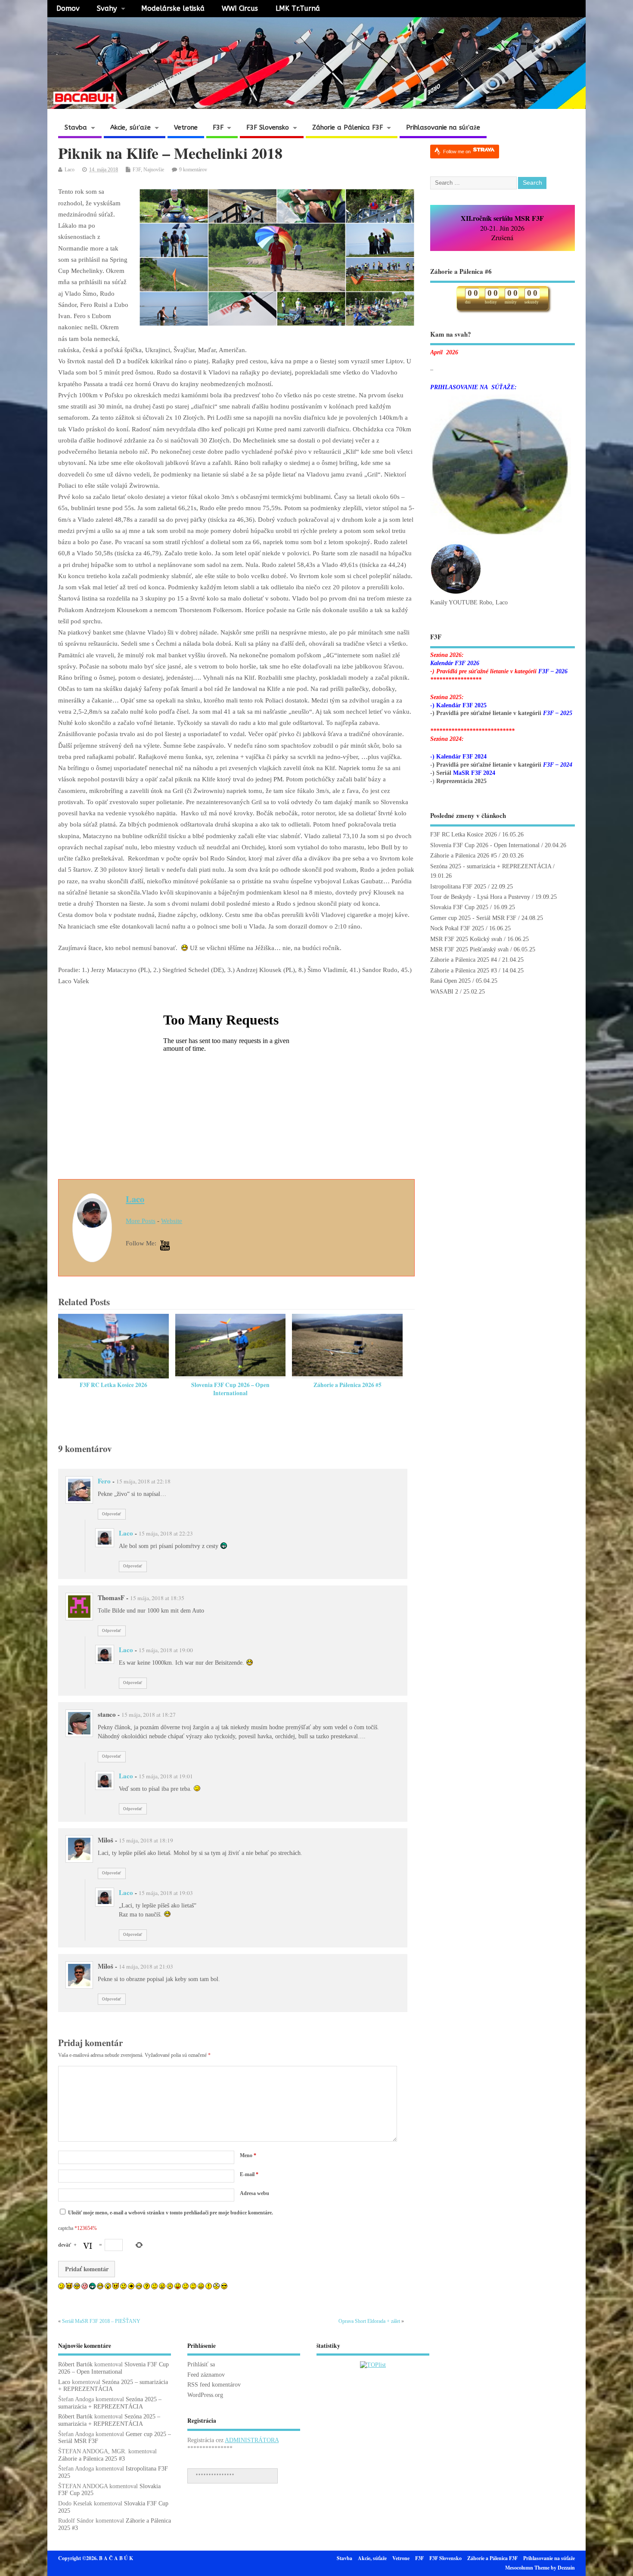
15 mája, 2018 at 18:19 (146, 1840)
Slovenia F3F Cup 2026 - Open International (485, 845)
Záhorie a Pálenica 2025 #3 (464, 971)
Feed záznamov (206, 2375)
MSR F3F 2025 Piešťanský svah (469, 949)
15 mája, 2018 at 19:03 (166, 1893)
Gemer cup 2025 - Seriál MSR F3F (473, 918)
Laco (70, 170)
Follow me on (458, 152)
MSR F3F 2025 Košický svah (466, 939)
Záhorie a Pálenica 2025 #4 (464, 960)
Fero (104, 1481)
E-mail (249, 2174)
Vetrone (186, 127)
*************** (215, 2475)
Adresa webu (254, 2193)
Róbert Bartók (75, 2364)
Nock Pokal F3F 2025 (457, 928)
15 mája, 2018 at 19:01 (166, 1776)
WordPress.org (205, 2395)
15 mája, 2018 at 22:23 (166, 1533)
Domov (68, 8)
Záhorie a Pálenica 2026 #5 (348, 1385)
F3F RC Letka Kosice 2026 (113, 1385)
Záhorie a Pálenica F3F (348, 127)
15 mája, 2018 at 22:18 (143, 1481)
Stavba (76, 127)
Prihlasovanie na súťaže (443, 127)
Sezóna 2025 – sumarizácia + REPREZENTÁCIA (110, 2403)
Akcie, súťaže (130, 127)
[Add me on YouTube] (165, 1246)
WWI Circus (240, 8)
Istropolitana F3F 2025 (458, 887)
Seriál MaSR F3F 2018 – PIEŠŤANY (101, 2321)
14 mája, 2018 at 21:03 (146, 1966)
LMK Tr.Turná (298, 8)
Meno (248, 2155)
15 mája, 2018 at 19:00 (166, 1650)
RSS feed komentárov (214, 2385)
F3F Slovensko (268, 127)
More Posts (141, 1221)
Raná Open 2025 (450, 981)
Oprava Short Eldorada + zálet (369, 2321)
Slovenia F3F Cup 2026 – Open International (230, 1389)
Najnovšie (154, 170)
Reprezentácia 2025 (461, 781)
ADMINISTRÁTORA (252, 2440)
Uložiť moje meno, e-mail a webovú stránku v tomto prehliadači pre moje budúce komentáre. (171, 2213)
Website (172, 1221)
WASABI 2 (444, 992)
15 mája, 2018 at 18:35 (157, 1598)
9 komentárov (193, 170)
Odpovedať (112, 1514)
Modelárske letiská (173, 8)
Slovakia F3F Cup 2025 (459, 907)
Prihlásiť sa (201, 2364)
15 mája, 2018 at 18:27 (149, 1715)
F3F (218, 127)
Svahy (107, 8)
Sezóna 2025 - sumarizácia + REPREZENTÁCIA (491, 866)
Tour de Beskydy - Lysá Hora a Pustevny (480, 897)
